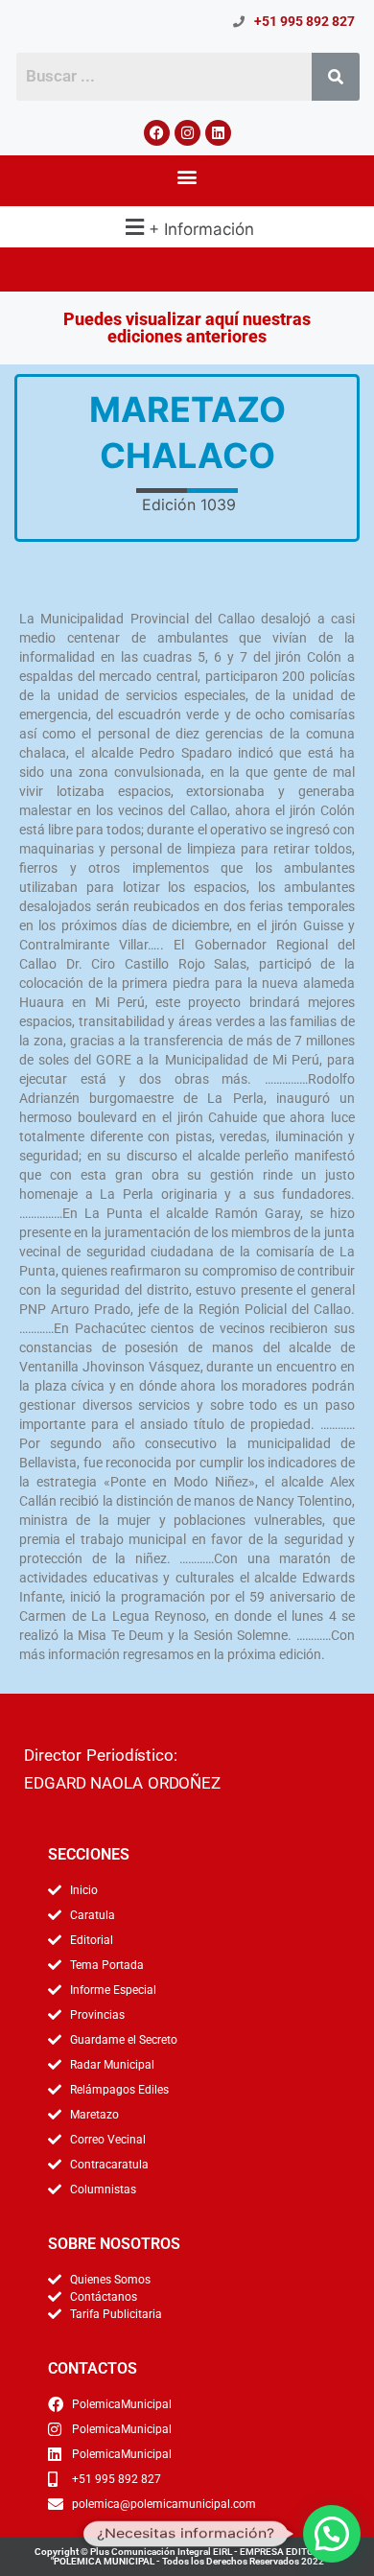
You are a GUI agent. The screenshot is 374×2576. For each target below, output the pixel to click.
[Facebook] (157, 133)
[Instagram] (187, 133)
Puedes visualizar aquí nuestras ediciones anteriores (187, 328)
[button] (187, 176)
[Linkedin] (218, 133)
